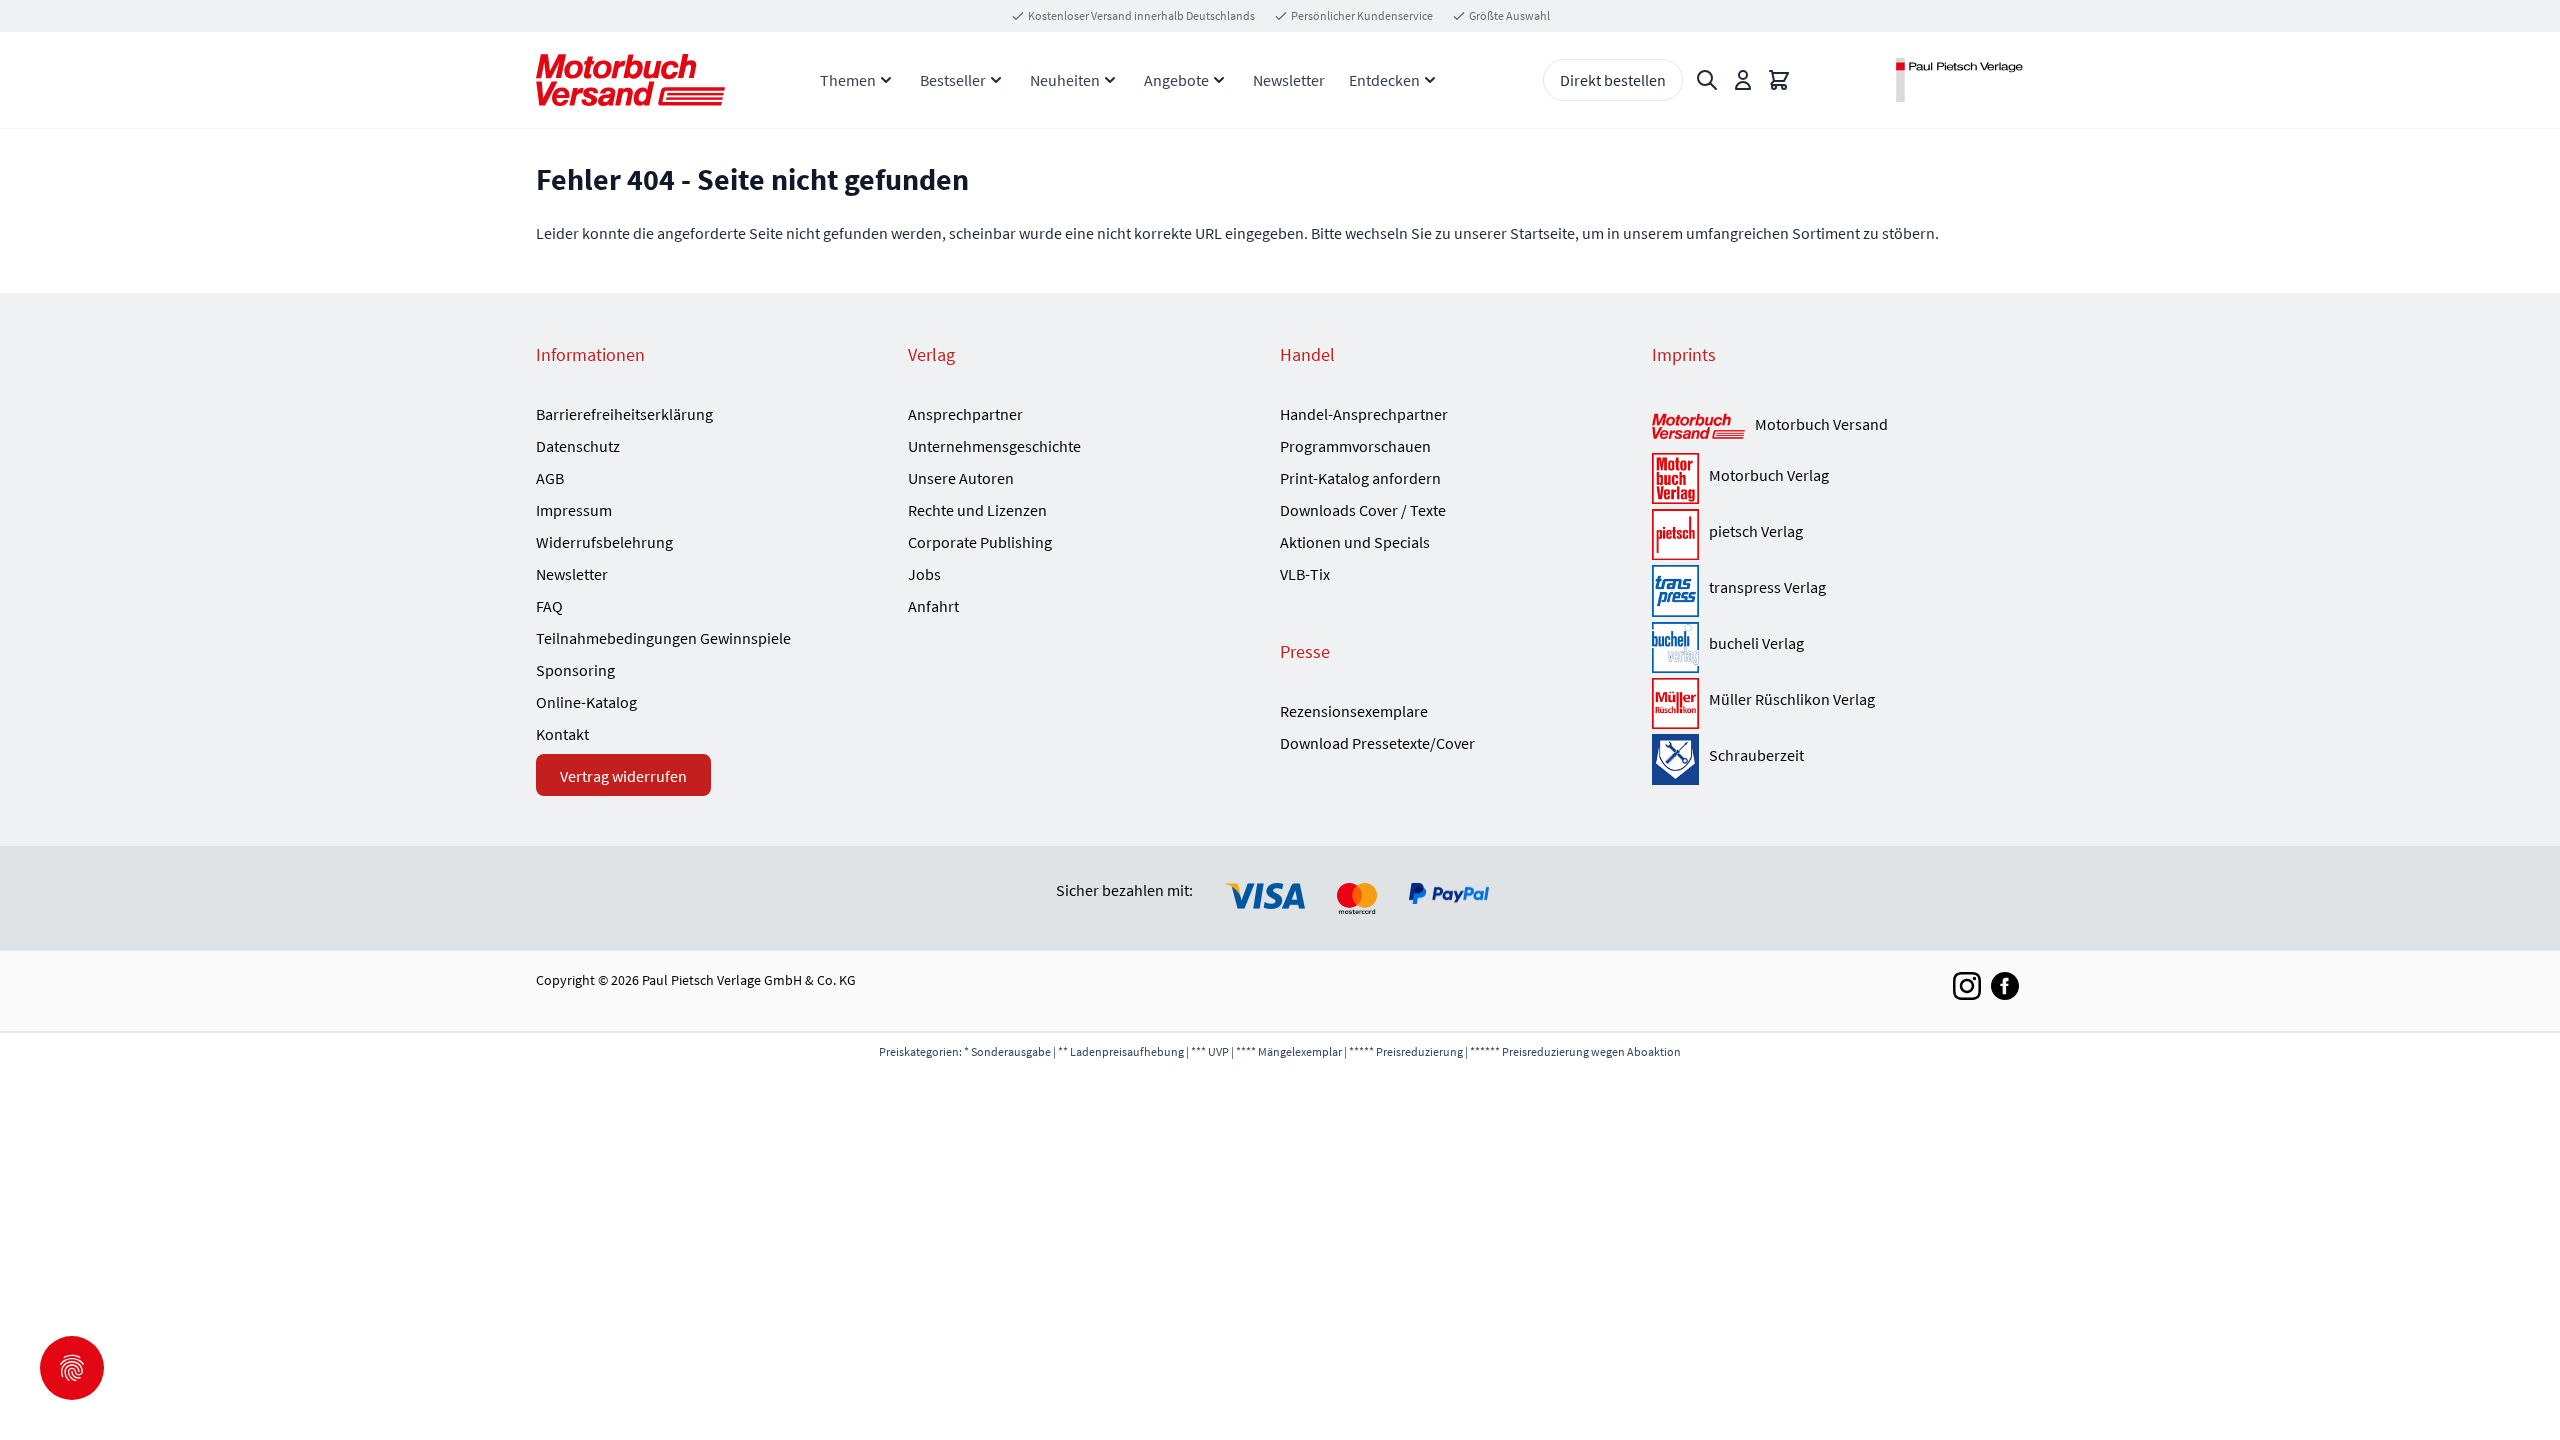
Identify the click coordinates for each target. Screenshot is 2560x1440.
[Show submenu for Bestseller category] (996, 80)
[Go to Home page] (630, 79)
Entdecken (1384, 80)
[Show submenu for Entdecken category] (1430, 80)
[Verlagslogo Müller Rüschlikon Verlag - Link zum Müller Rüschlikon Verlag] (1675, 703)
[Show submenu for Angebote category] (1219, 80)
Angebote (1176, 80)
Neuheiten (1065, 80)
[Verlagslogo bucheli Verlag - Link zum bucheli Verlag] (1675, 647)
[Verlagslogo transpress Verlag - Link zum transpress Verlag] (1675, 590)
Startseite (1542, 233)
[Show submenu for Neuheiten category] (1110, 80)
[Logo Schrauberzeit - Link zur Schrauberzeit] (1675, 759)
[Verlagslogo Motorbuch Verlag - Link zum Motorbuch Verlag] (1675, 478)
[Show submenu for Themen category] (886, 80)
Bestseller (953, 80)
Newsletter (1289, 80)
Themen (848, 80)
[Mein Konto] (1743, 80)
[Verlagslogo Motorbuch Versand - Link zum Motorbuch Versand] (1698, 427)
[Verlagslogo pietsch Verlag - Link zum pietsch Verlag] (1675, 534)
